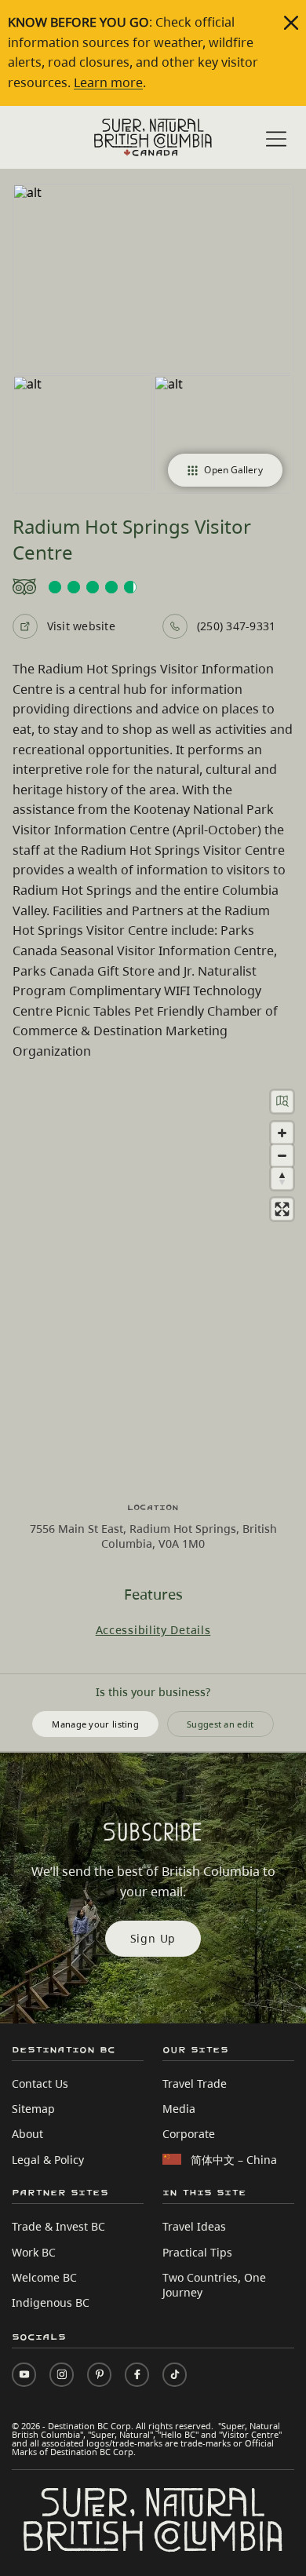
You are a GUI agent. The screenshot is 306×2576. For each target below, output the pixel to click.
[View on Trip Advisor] (153, 587)
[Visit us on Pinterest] (99, 2375)
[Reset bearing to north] (282, 1179)
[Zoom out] (282, 1156)
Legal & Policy (48, 2160)
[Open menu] (276, 139)
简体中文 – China (234, 2160)
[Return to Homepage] (153, 137)
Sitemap (33, 2109)
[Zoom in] (282, 1133)
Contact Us (40, 2083)
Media (179, 2109)
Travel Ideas (194, 2226)
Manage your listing (95, 1724)
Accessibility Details (153, 1630)
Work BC (34, 2252)
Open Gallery (233, 470)
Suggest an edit (220, 1724)
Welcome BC (44, 2277)
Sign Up (153, 1938)
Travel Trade (195, 2083)
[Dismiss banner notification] (291, 23)
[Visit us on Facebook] (137, 2375)
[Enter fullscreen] (282, 1209)
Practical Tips (197, 2252)
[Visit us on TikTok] (175, 2375)
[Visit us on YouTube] (24, 2375)
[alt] (153, 279)
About (27, 2134)
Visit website (81, 626)
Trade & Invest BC (58, 2226)
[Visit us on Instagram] (62, 2375)
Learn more (108, 82)
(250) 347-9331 (236, 626)
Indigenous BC (51, 2302)
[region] (153, 1282)
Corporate (189, 2134)
